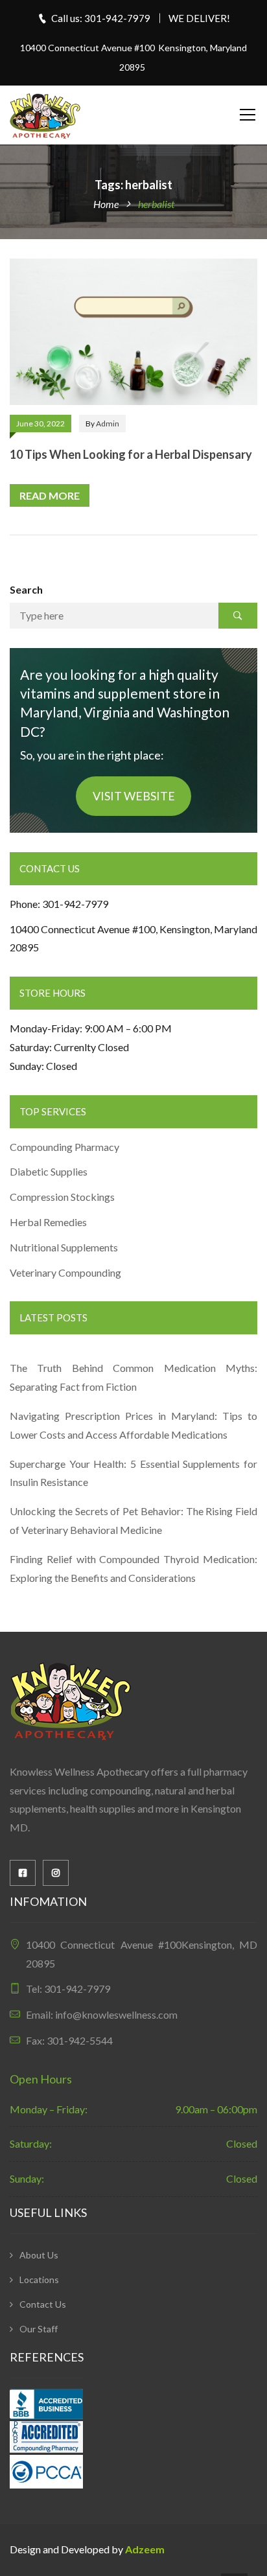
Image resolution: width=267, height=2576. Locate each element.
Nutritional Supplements (64, 1247)
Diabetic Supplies (49, 1171)
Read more (50, 495)
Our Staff (39, 2329)
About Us (39, 2255)
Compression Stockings (63, 1197)
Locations (39, 2280)
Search (26, 589)
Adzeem (145, 2549)
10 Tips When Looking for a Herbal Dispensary (131, 454)
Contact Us (43, 2304)
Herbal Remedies (48, 1222)
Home (106, 204)
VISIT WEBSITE (134, 796)
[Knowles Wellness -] (45, 114)
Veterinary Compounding (65, 1272)
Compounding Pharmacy (65, 1147)
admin (108, 424)
